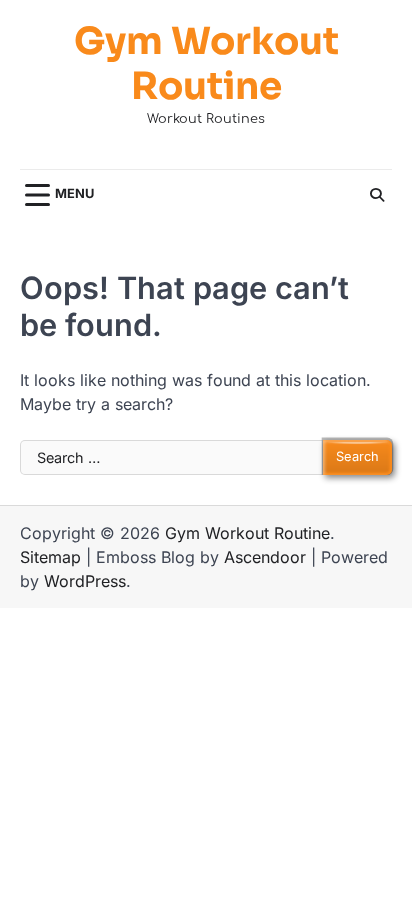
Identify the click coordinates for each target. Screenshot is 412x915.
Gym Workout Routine (206, 65)
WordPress (85, 581)
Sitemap (50, 557)
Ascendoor (265, 557)
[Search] (377, 195)
